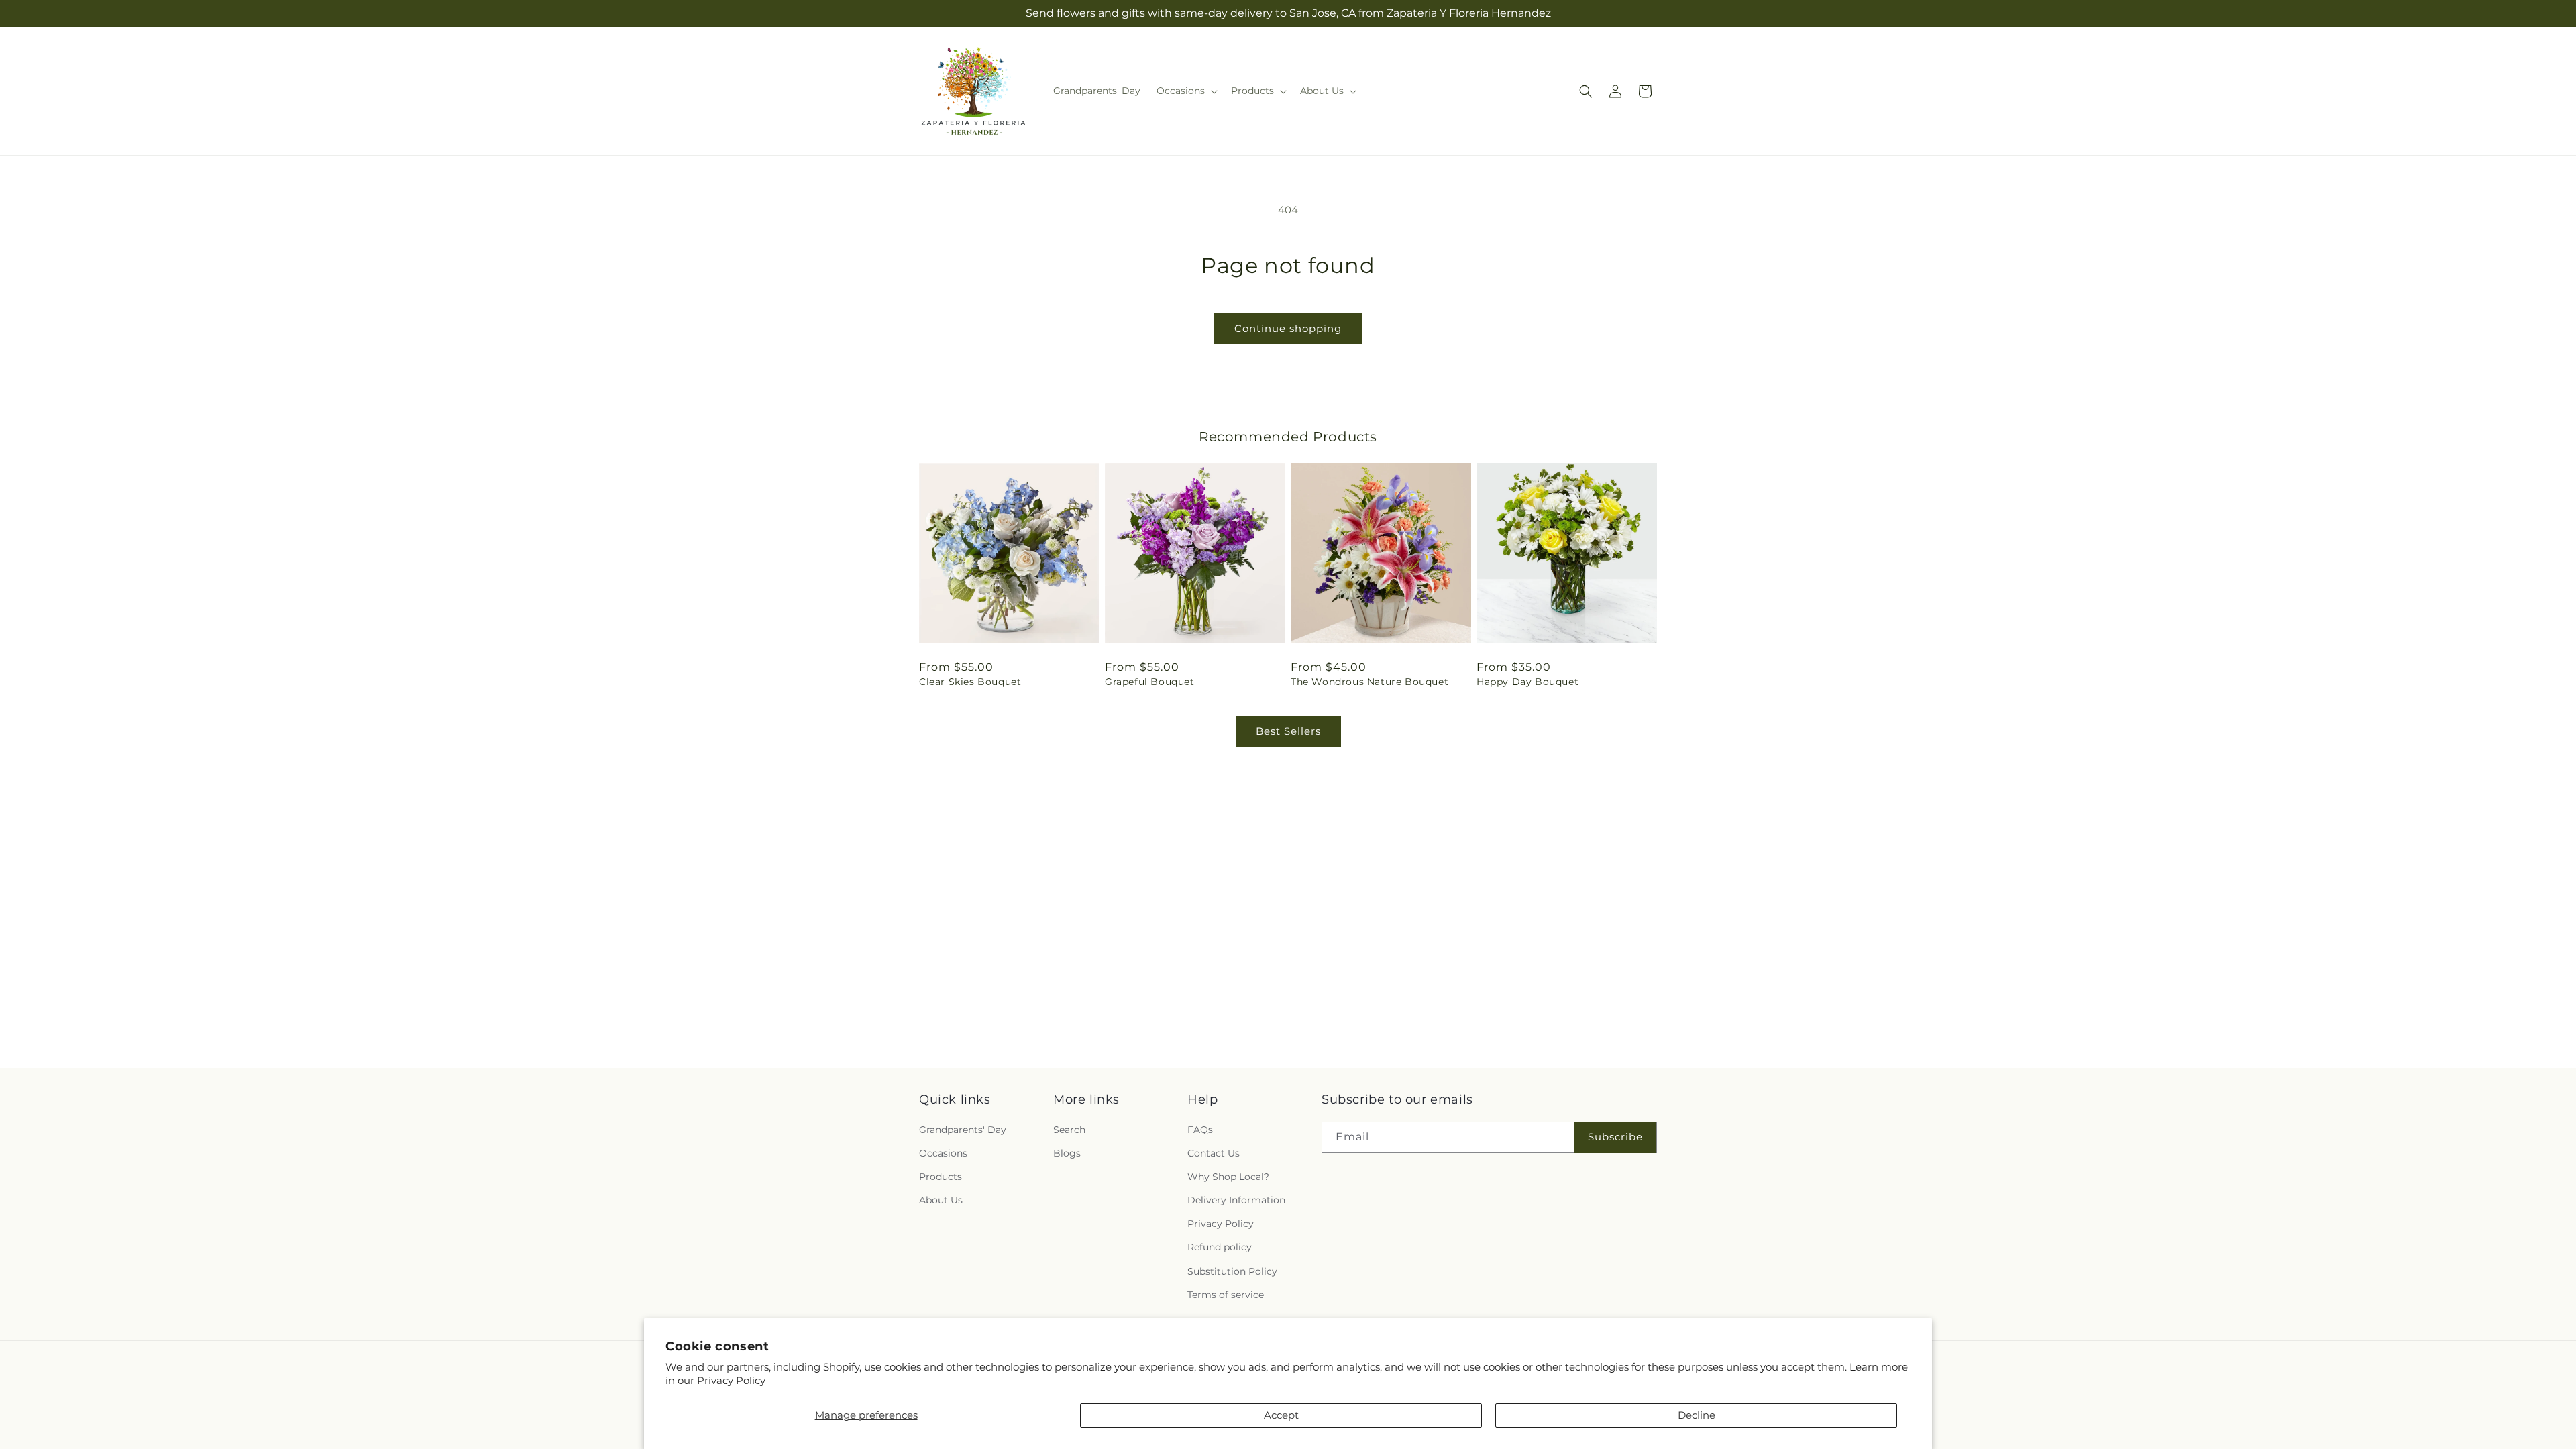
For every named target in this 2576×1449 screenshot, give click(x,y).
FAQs (1200, 1130)
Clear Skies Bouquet (970, 682)
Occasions (943, 1153)
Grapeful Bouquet (1150, 682)
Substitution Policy (1232, 1271)
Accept (1281, 1415)
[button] (1186, 91)
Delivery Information (1236, 1200)
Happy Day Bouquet (1527, 682)
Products (941, 1177)
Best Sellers (1288, 731)
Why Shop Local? (1228, 1177)
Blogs (1067, 1153)
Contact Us (1214, 1153)
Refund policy (1220, 1248)
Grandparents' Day (963, 1130)
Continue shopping (1288, 328)
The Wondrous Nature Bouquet (1370, 682)
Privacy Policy (731, 1380)
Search (1069, 1130)
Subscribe (1615, 1137)
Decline (1697, 1415)
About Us (941, 1200)
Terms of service (1226, 1295)
